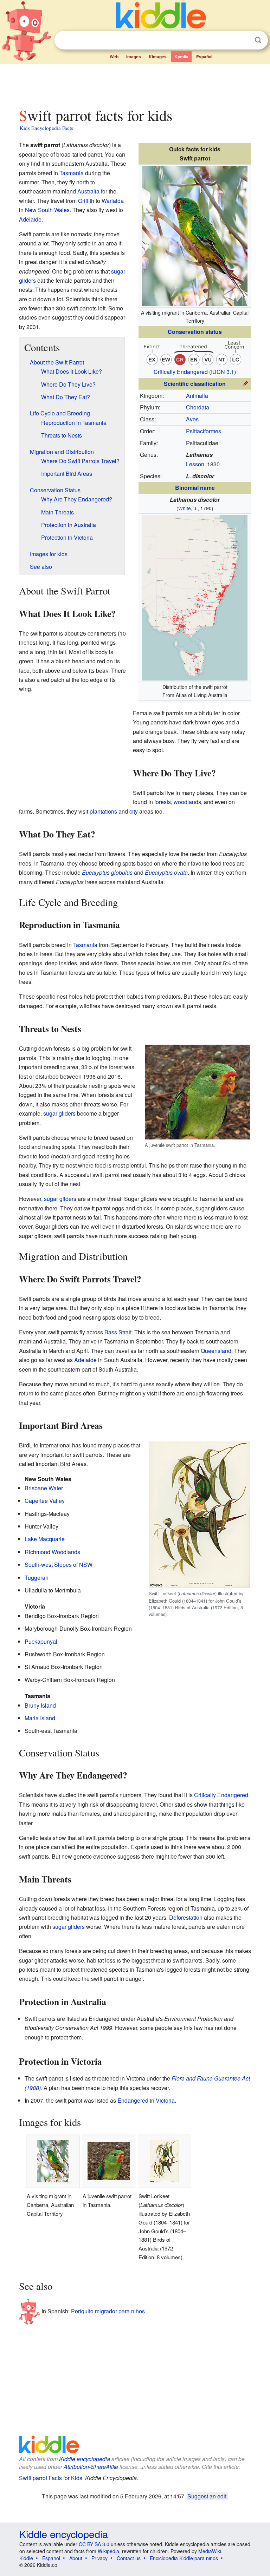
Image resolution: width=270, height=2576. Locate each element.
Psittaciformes (204, 431)
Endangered (133, 2100)
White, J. (188, 508)
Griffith (86, 201)
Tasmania (72, 173)
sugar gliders (59, 1113)
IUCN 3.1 (223, 372)
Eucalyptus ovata (166, 872)
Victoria (165, 2100)
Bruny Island (40, 1705)
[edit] (245, 383)
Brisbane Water (44, 1488)
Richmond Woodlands (52, 1552)
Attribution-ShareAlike (91, 2467)
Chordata (198, 407)
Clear (244, 40)
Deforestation (186, 1917)
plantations (103, 811)
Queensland (216, 1351)
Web (114, 57)
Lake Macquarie (45, 1539)
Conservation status (195, 332)
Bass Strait (118, 1332)
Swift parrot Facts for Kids (51, 2478)
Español (204, 57)
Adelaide (30, 219)
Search (258, 40)
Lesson (195, 464)
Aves (192, 419)
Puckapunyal (41, 1641)
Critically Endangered (181, 372)
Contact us (129, 2558)
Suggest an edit (207, 2496)
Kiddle (26, 2558)
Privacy (99, 2558)
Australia (88, 191)
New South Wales (47, 210)
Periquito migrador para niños (108, 2311)
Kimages (158, 57)
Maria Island (40, 1718)
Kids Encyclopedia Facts (46, 128)
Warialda (113, 201)
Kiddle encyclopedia (85, 2459)
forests (163, 802)
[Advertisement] (135, 84)
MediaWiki (210, 2551)
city (134, 811)
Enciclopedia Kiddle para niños (184, 2558)
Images (134, 57)
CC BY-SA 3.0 (94, 2544)
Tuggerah (37, 1578)
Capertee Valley (45, 1501)
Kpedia (181, 57)
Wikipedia (108, 2551)
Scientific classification (195, 384)
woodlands (187, 802)
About (76, 2558)
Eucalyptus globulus (107, 872)
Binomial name (195, 488)
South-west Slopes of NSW (59, 1565)
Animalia (197, 396)
